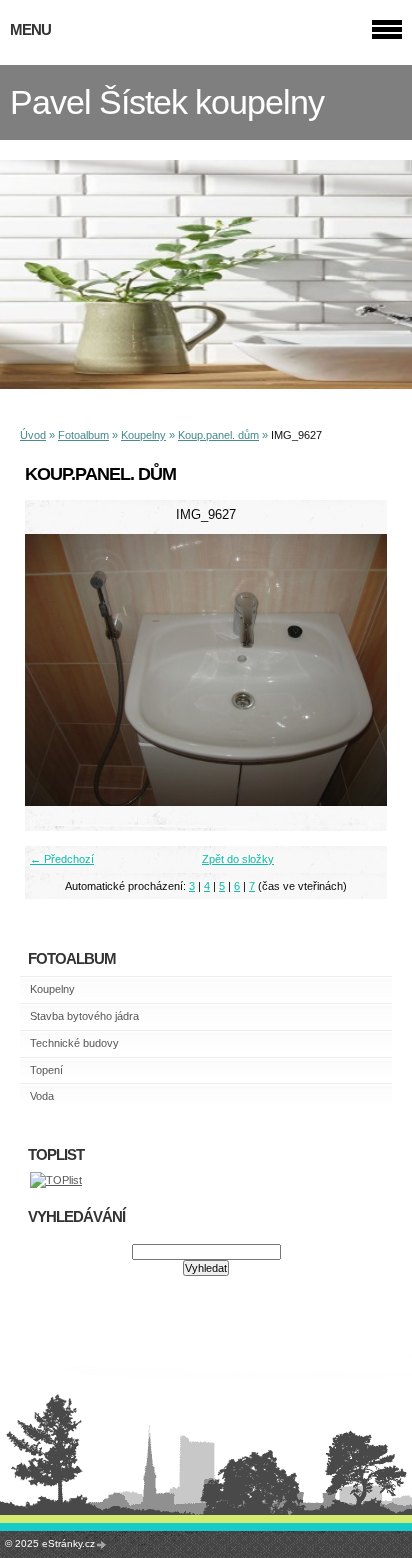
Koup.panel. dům (218, 435)
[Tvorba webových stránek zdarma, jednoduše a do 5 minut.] (102, 1544)
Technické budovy (74, 1043)
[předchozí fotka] (57, 670)
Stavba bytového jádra (84, 1016)
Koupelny (143, 435)
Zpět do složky (238, 859)
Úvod (33, 435)
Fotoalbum (83, 435)
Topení (46, 1070)
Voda (42, 1096)
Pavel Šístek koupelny (167, 102)
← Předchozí (62, 859)
